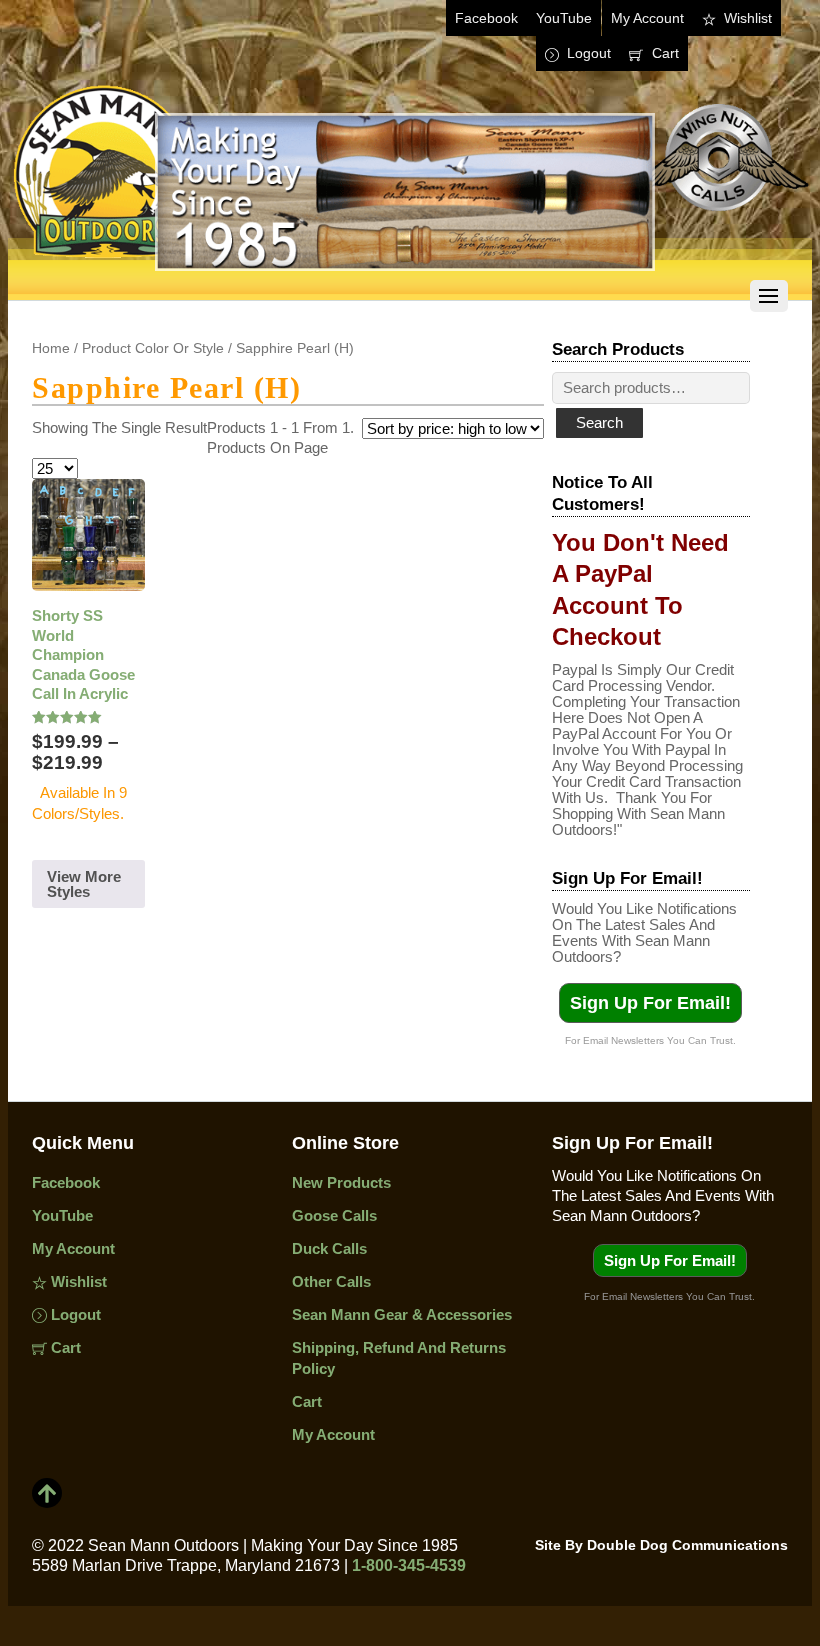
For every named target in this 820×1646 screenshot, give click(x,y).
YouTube (564, 18)
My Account (647, 18)
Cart (663, 53)
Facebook (486, 18)
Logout (587, 53)
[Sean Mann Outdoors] (409, 276)
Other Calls (331, 1281)
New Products (341, 1182)
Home (51, 348)
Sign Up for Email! (650, 1003)
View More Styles (84, 884)
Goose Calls (334, 1215)
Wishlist (746, 18)
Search (599, 422)
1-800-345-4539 (409, 1565)
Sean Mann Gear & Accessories (402, 1314)
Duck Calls (329, 1248)
